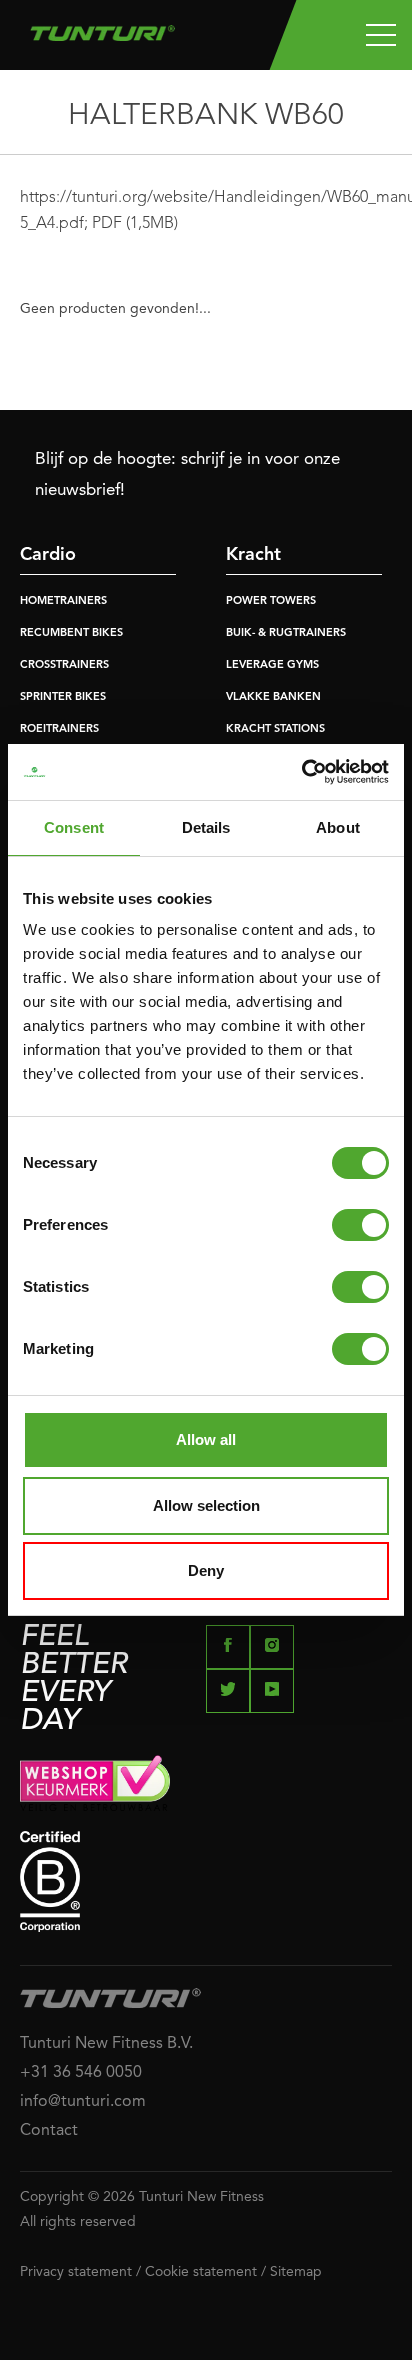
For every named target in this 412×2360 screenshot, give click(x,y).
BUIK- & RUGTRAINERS (286, 633)
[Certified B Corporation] (206, 1881)
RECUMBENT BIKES (71, 633)
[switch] (360, 1225)
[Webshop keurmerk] (206, 1783)
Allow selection (206, 1505)
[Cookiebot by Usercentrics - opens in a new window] (301, 772)
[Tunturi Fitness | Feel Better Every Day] (102, 28)
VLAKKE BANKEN (273, 697)
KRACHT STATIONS (275, 729)
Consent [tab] (74, 827)
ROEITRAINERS (59, 729)
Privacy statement (76, 2272)
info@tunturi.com (83, 2102)
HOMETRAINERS (63, 601)
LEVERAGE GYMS (272, 665)
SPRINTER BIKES (63, 697)
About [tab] (338, 827)
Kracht (253, 555)
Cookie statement (201, 2272)
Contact (49, 2131)
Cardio (48, 555)
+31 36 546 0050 (81, 2073)
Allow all (206, 1439)
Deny (206, 1570)
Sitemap (296, 2272)
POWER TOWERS (271, 601)
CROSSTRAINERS (64, 665)
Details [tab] (206, 827)
